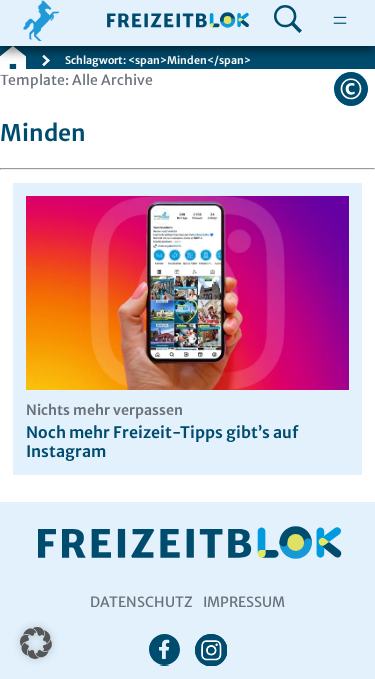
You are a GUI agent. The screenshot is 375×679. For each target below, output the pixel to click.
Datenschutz (141, 602)
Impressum (244, 602)
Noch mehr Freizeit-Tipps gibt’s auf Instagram (162, 432)
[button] (36, 643)
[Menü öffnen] (340, 20)
